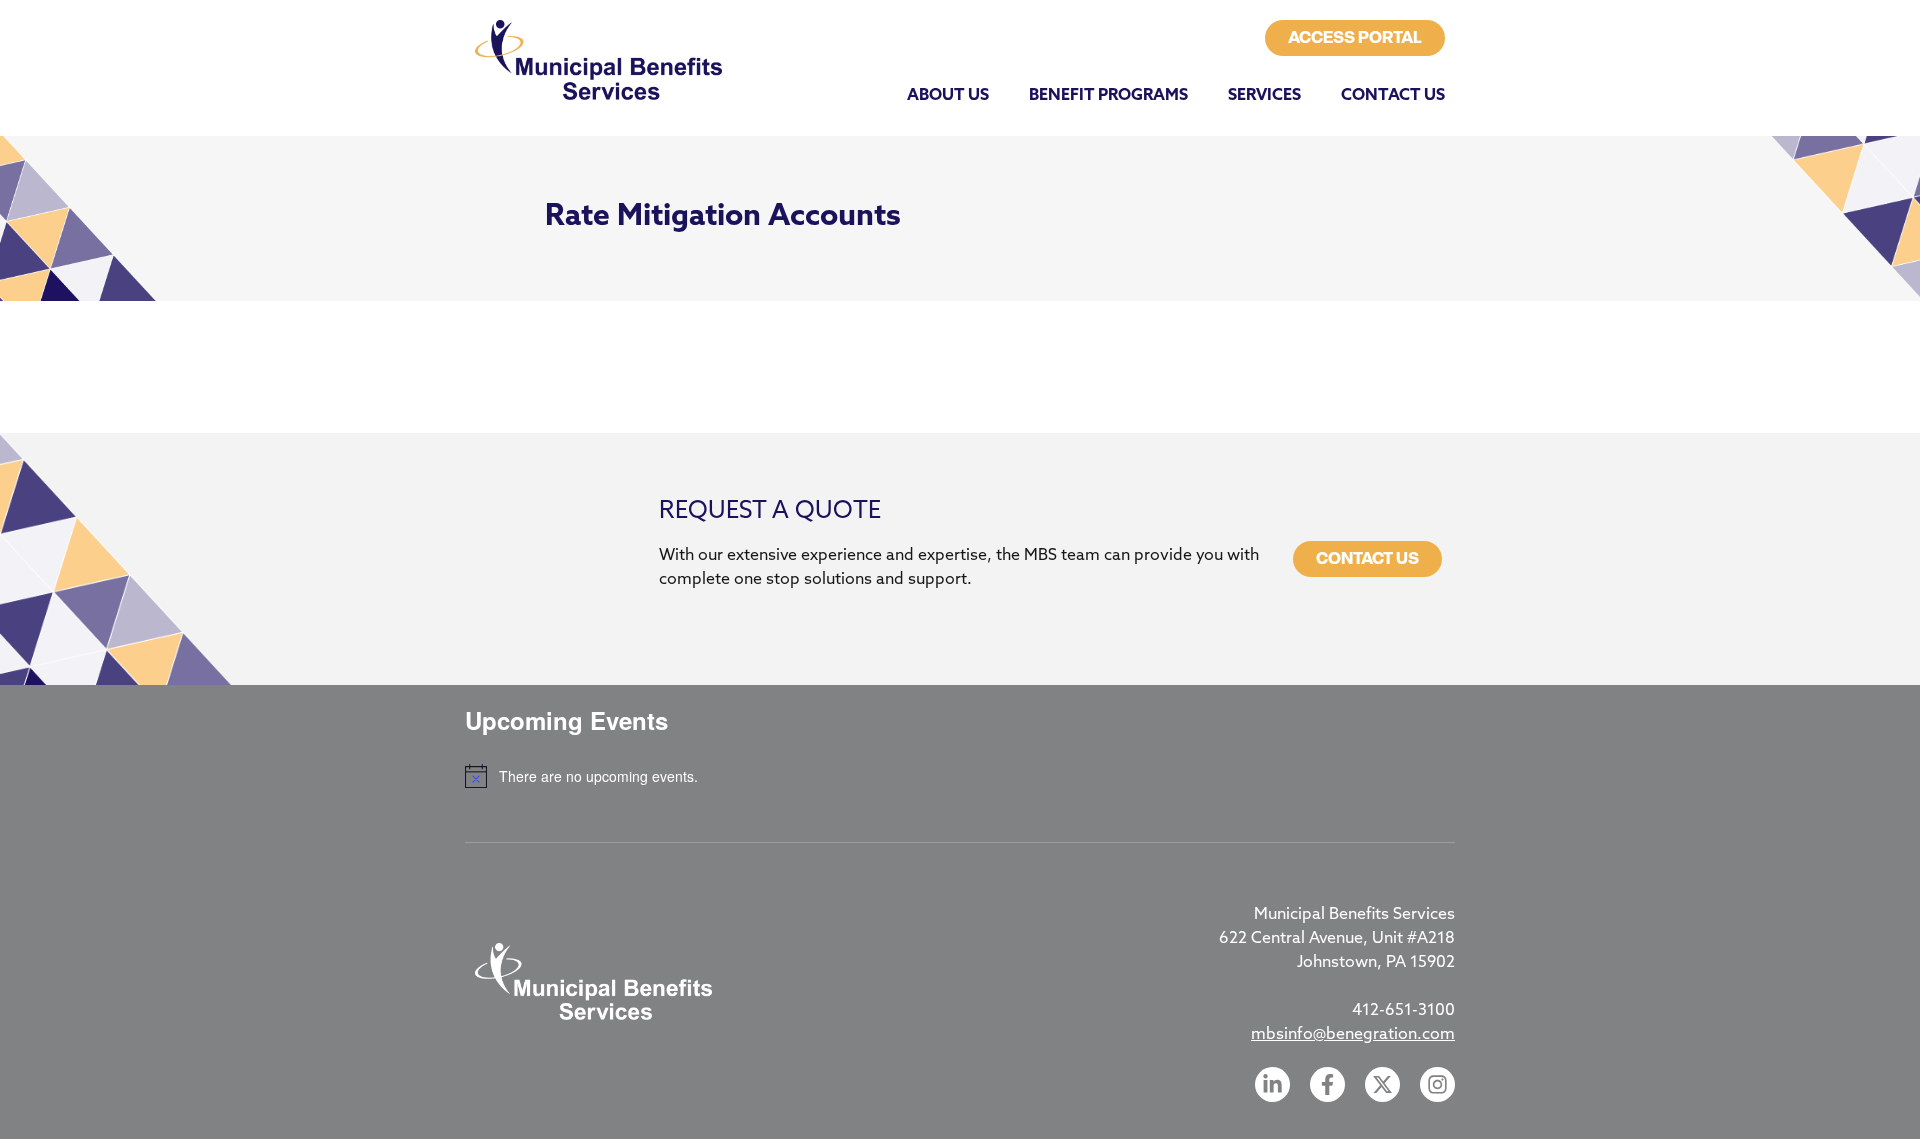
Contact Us (1393, 96)
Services (1264, 96)
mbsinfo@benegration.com (1353, 1035)
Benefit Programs (1108, 96)
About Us (948, 96)
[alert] (960, 776)
